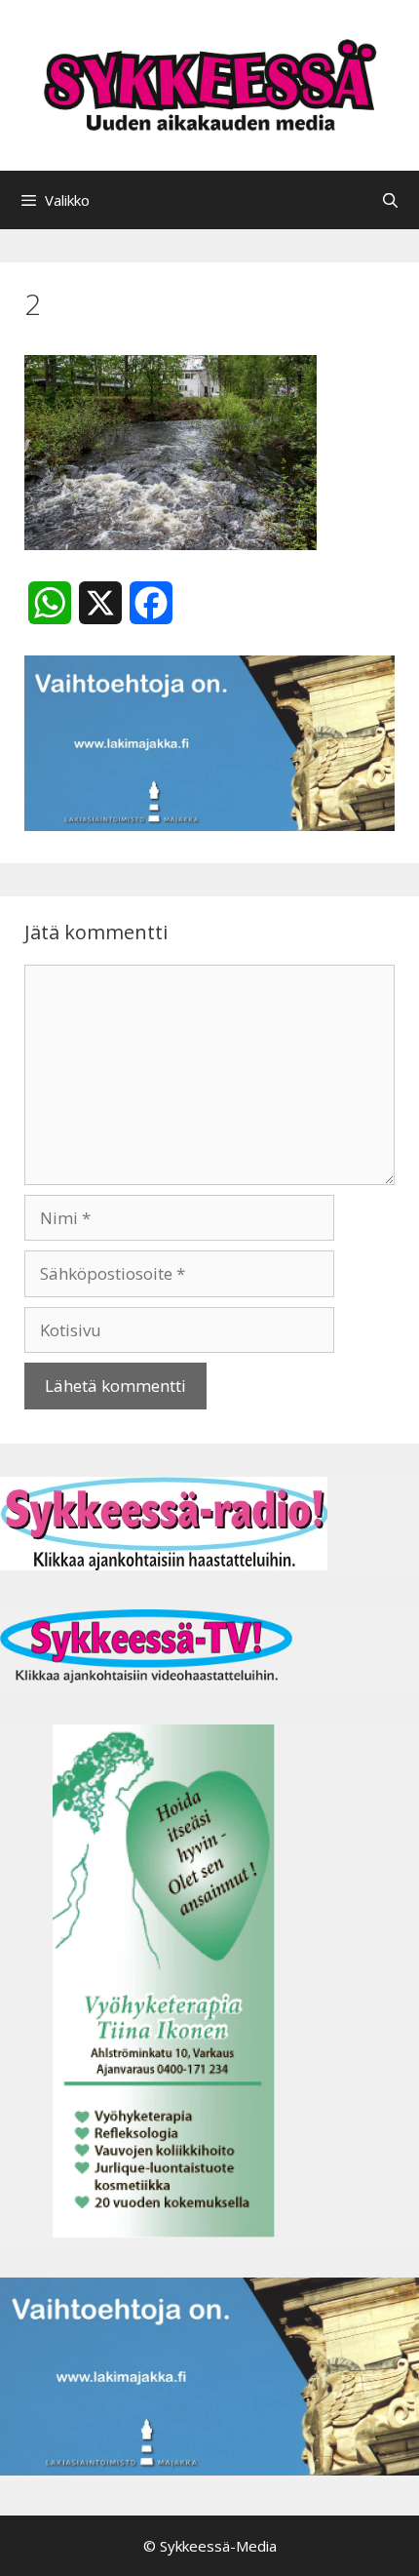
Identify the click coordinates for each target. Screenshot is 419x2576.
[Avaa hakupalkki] (390, 200)
